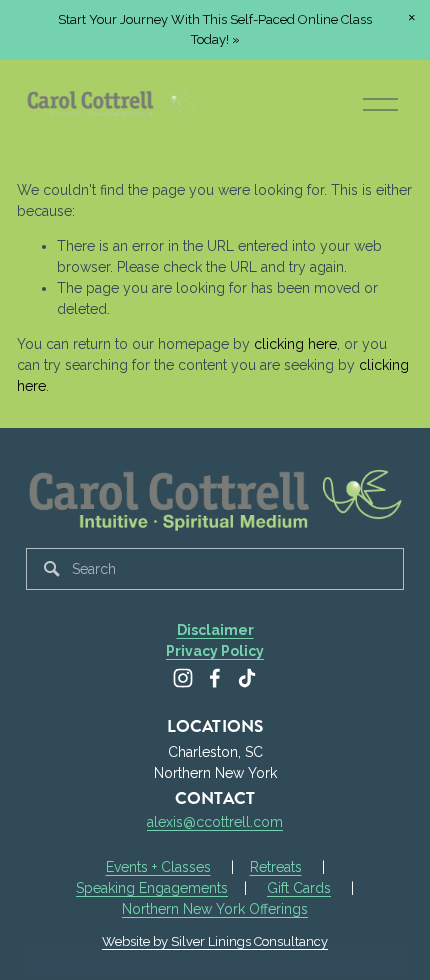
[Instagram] (183, 678)
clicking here (295, 344)
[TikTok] (247, 678)
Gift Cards (299, 888)
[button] (412, 18)
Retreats (276, 867)
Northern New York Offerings (215, 909)
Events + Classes (158, 867)
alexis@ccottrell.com (215, 822)
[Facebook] (215, 678)
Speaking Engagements (152, 888)
